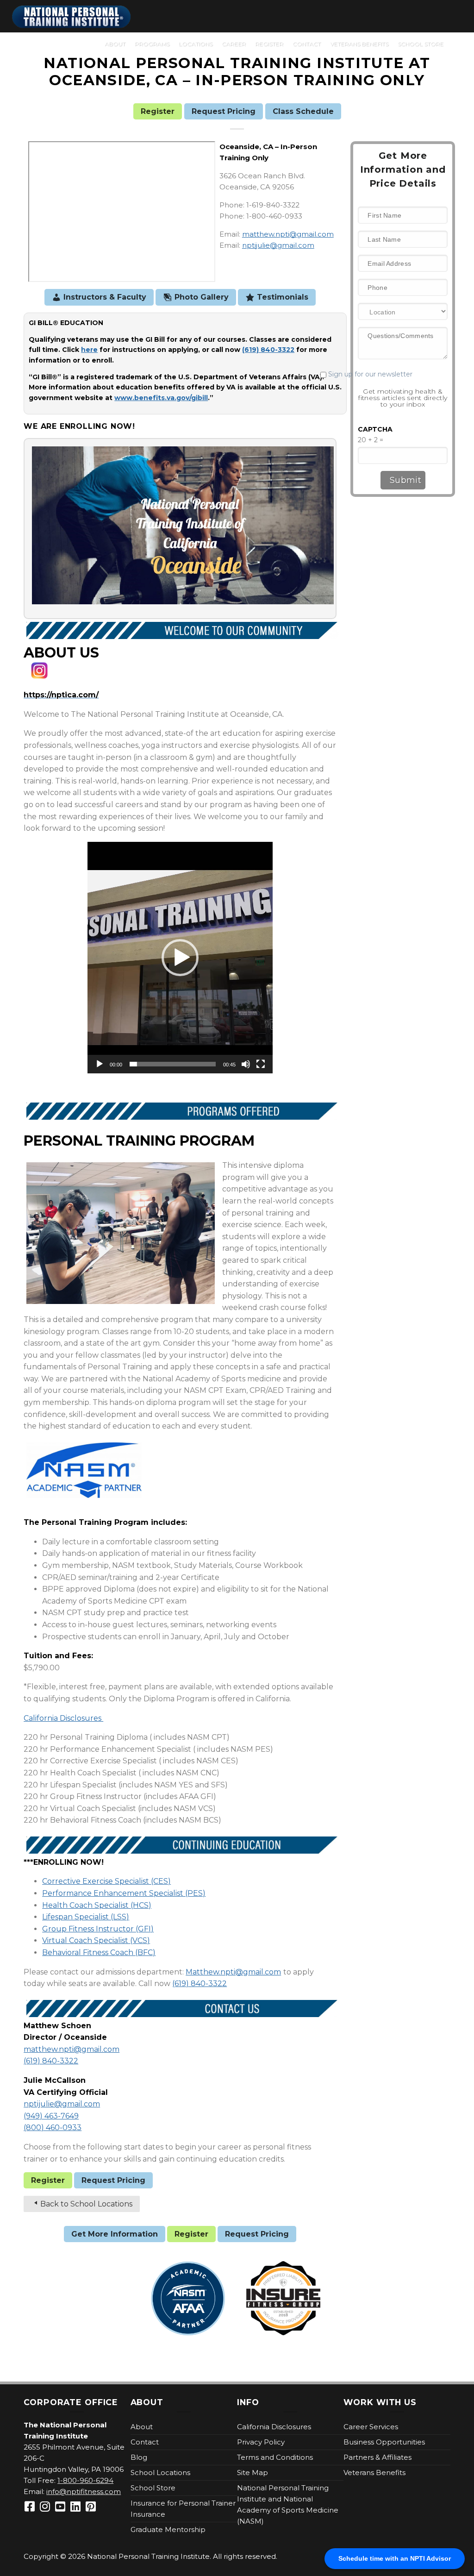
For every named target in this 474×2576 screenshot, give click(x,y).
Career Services (371, 2427)
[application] (180, 958)
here (89, 350)
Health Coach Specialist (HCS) (97, 1905)
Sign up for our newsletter (386, 374)
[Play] (100, 1064)
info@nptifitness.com (84, 2491)
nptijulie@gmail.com (278, 245)
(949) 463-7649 (51, 2116)
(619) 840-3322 (200, 1984)
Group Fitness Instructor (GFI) (98, 1929)
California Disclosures (63, 1718)
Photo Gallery (202, 297)
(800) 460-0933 (53, 2128)
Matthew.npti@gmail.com (233, 1972)
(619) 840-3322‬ (268, 350)
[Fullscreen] (261, 1064)
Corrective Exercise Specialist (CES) (106, 1881)
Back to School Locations (86, 2204)
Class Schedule (303, 111)
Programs (152, 44)
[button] (180, 958)
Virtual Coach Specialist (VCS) (96, 1940)
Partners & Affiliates (377, 2457)
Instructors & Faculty (105, 297)
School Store (421, 44)
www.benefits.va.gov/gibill (161, 398)
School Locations (160, 2473)
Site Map (253, 2473)
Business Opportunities (384, 2442)
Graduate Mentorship (168, 2529)
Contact (307, 44)
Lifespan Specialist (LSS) (86, 1917)
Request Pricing (224, 111)
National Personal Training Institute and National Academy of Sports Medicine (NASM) (288, 2504)
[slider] (173, 1064)
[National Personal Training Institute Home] (72, 17)
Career (234, 44)
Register (269, 44)
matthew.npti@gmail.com (288, 234)
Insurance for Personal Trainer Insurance (183, 2509)
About (115, 44)
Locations (196, 44)
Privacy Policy (261, 2442)
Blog (139, 2457)
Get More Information (115, 2234)
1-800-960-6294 (85, 2480)
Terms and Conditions (275, 2457)
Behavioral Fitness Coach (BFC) (99, 1952)
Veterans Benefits (359, 44)
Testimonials (283, 297)
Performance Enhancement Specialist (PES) (124, 1893)
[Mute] (246, 1064)
